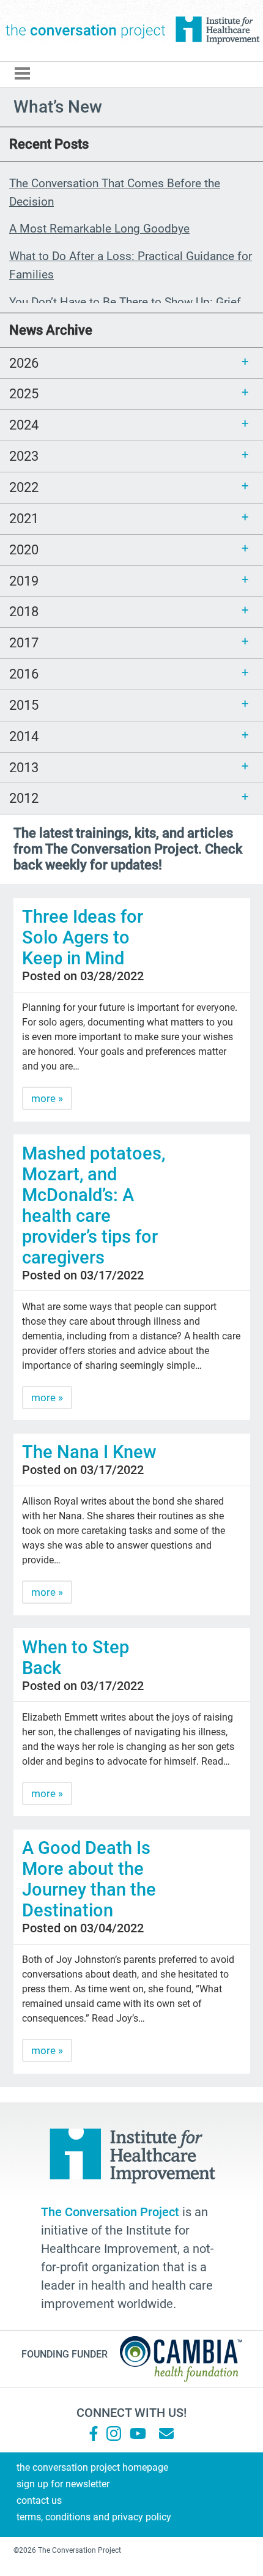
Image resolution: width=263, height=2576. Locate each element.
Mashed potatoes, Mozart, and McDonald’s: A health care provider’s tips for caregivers (94, 1205)
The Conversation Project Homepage (92, 2467)
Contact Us (39, 2500)
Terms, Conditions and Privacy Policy (94, 2517)
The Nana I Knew (89, 1452)
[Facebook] (94, 2433)
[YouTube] (137, 2433)
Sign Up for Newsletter (63, 2484)
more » (47, 1098)
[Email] (166, 2433)
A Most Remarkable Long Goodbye (99, 229)
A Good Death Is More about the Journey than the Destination (89, 1879)
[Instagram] (114, 2433)
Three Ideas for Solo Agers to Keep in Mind (83, 937)
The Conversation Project (86, 31)
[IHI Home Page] (217, 31)
